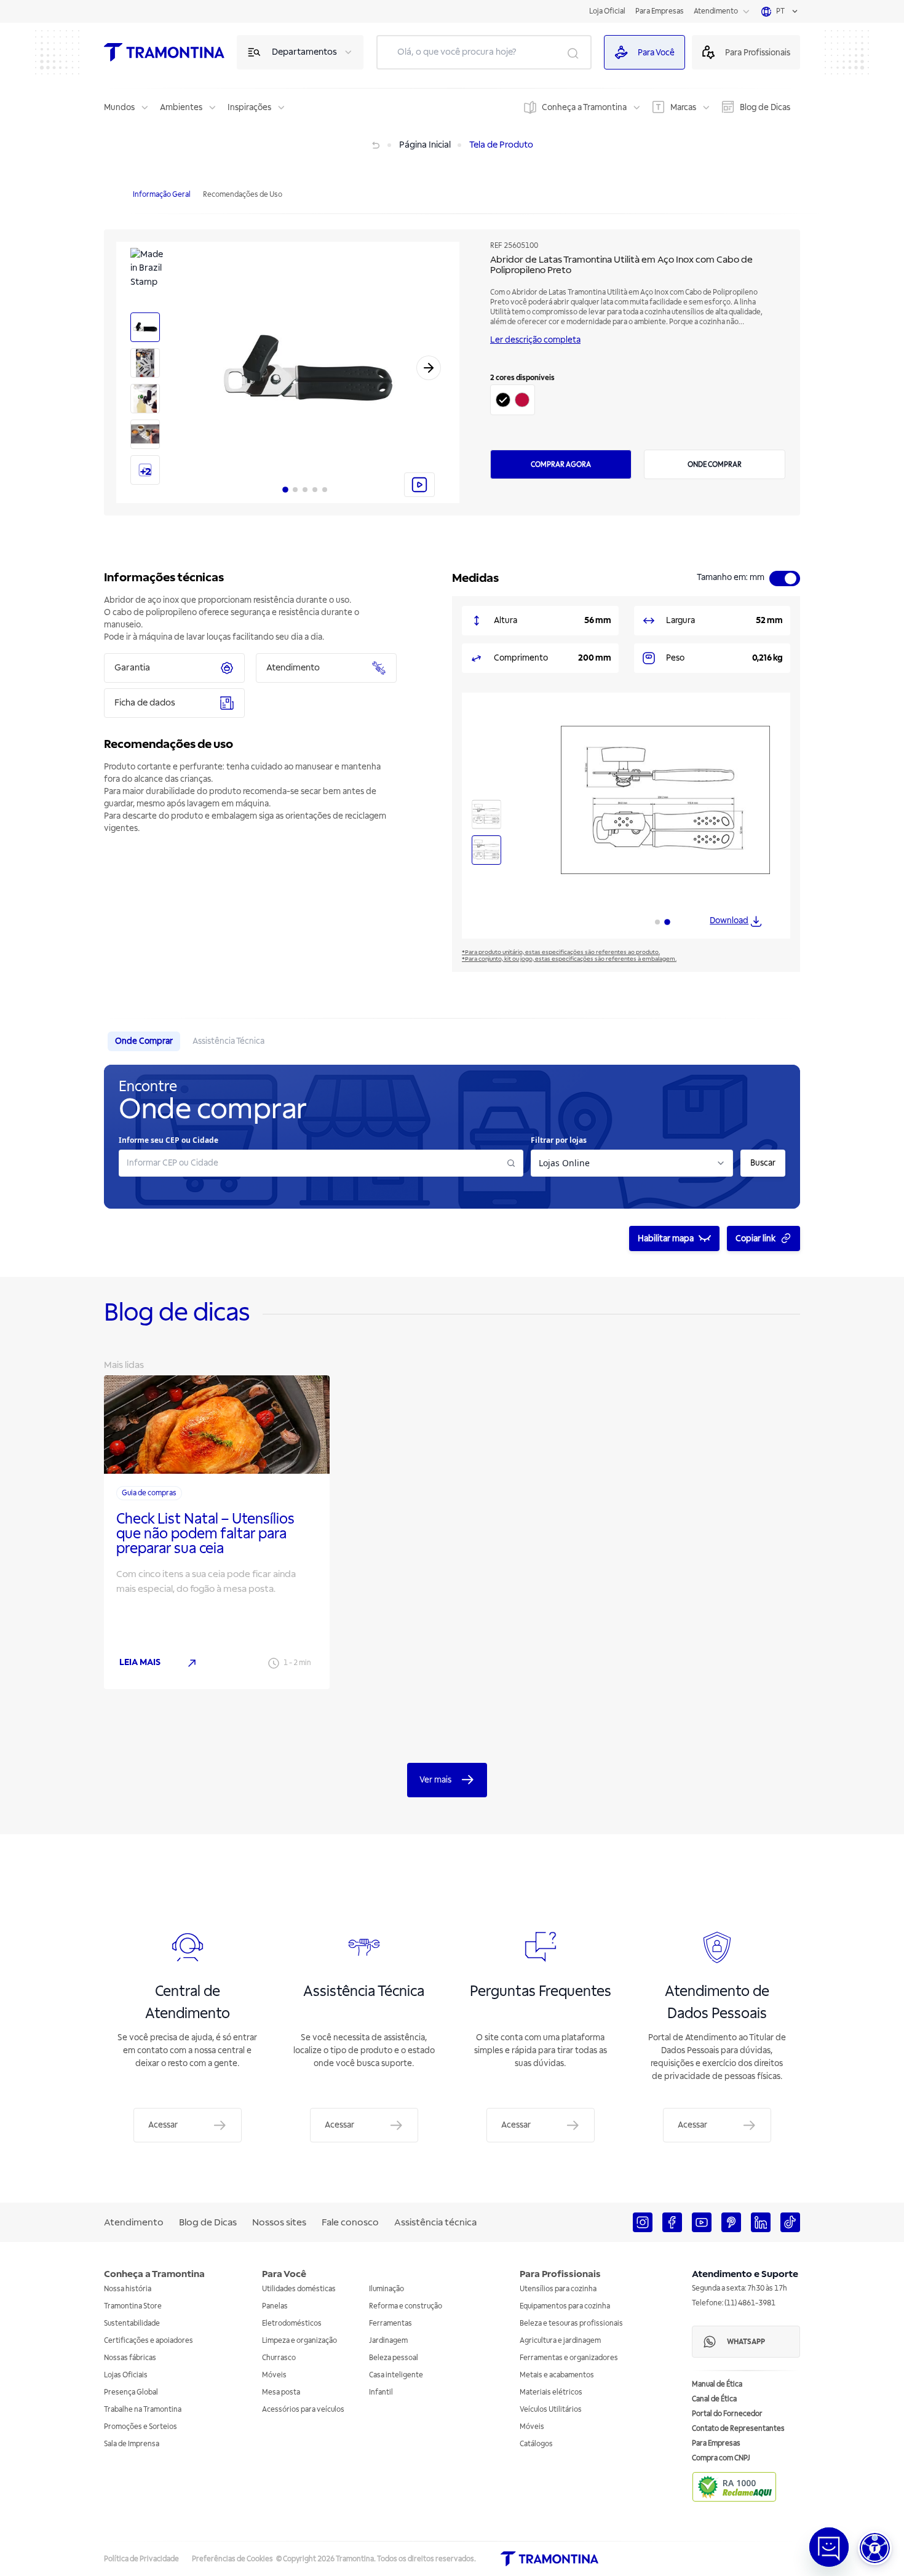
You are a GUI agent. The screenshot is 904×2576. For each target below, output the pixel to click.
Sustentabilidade (132, 2324)
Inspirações (249, 107)
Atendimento (716, 11)
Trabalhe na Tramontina (143, 2410)
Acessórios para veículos (303, 2410)
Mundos (119, 107)
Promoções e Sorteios (141, 2427)
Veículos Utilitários (551, 2410)
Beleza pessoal (394, 2358)
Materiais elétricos (551, 2392)
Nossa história (128, 2289)
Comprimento (521, 658)
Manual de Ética (717, 2384)
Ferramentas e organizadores (569, 2358)
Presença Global (131, 2392)
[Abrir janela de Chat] (829, 2547)
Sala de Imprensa (132, 2444)
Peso (675, 658)
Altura (506, 620)
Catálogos (536, 2444)
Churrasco (279, 2358)
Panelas (275, 2306)
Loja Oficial (607, 11)
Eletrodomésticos (292, 2324)
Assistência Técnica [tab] (228, 1041)
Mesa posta (281, 2392)
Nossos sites (279, 2222)
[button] (875, 2548)
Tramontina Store (133, 2306)
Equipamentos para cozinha (565, 2306)
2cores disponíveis (522, 378)
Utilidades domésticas (299, 2289)
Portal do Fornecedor (727, 2414)
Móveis (274, 2375)
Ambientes (181, 107)
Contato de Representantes (738, 2429)
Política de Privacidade (141, 2559)
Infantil (381, 2392)
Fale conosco (350, 2222)
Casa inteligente (396, 2375)
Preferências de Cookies (232, 2559)
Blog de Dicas (765, 107)
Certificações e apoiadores (149, 2341)
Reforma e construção (406, 2306)
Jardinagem (388, 2341)
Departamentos (304, 52)
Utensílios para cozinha (558, 2289)
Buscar (763, 1163)
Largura (680, 620)
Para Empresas (660, 11)
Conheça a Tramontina (584, 107)
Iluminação (387, 2289)
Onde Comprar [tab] (144, 1041)
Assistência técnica (435, 2222)
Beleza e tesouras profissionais (571, 2324)
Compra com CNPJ (721, 2458)
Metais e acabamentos (557, 2375)
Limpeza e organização (299, 2341)
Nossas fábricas (130, 2358)
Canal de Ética (714, 2399)
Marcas (683, 107)
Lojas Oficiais (126, 2375)
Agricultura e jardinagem (560, 2341)
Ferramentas (391, 2324)
